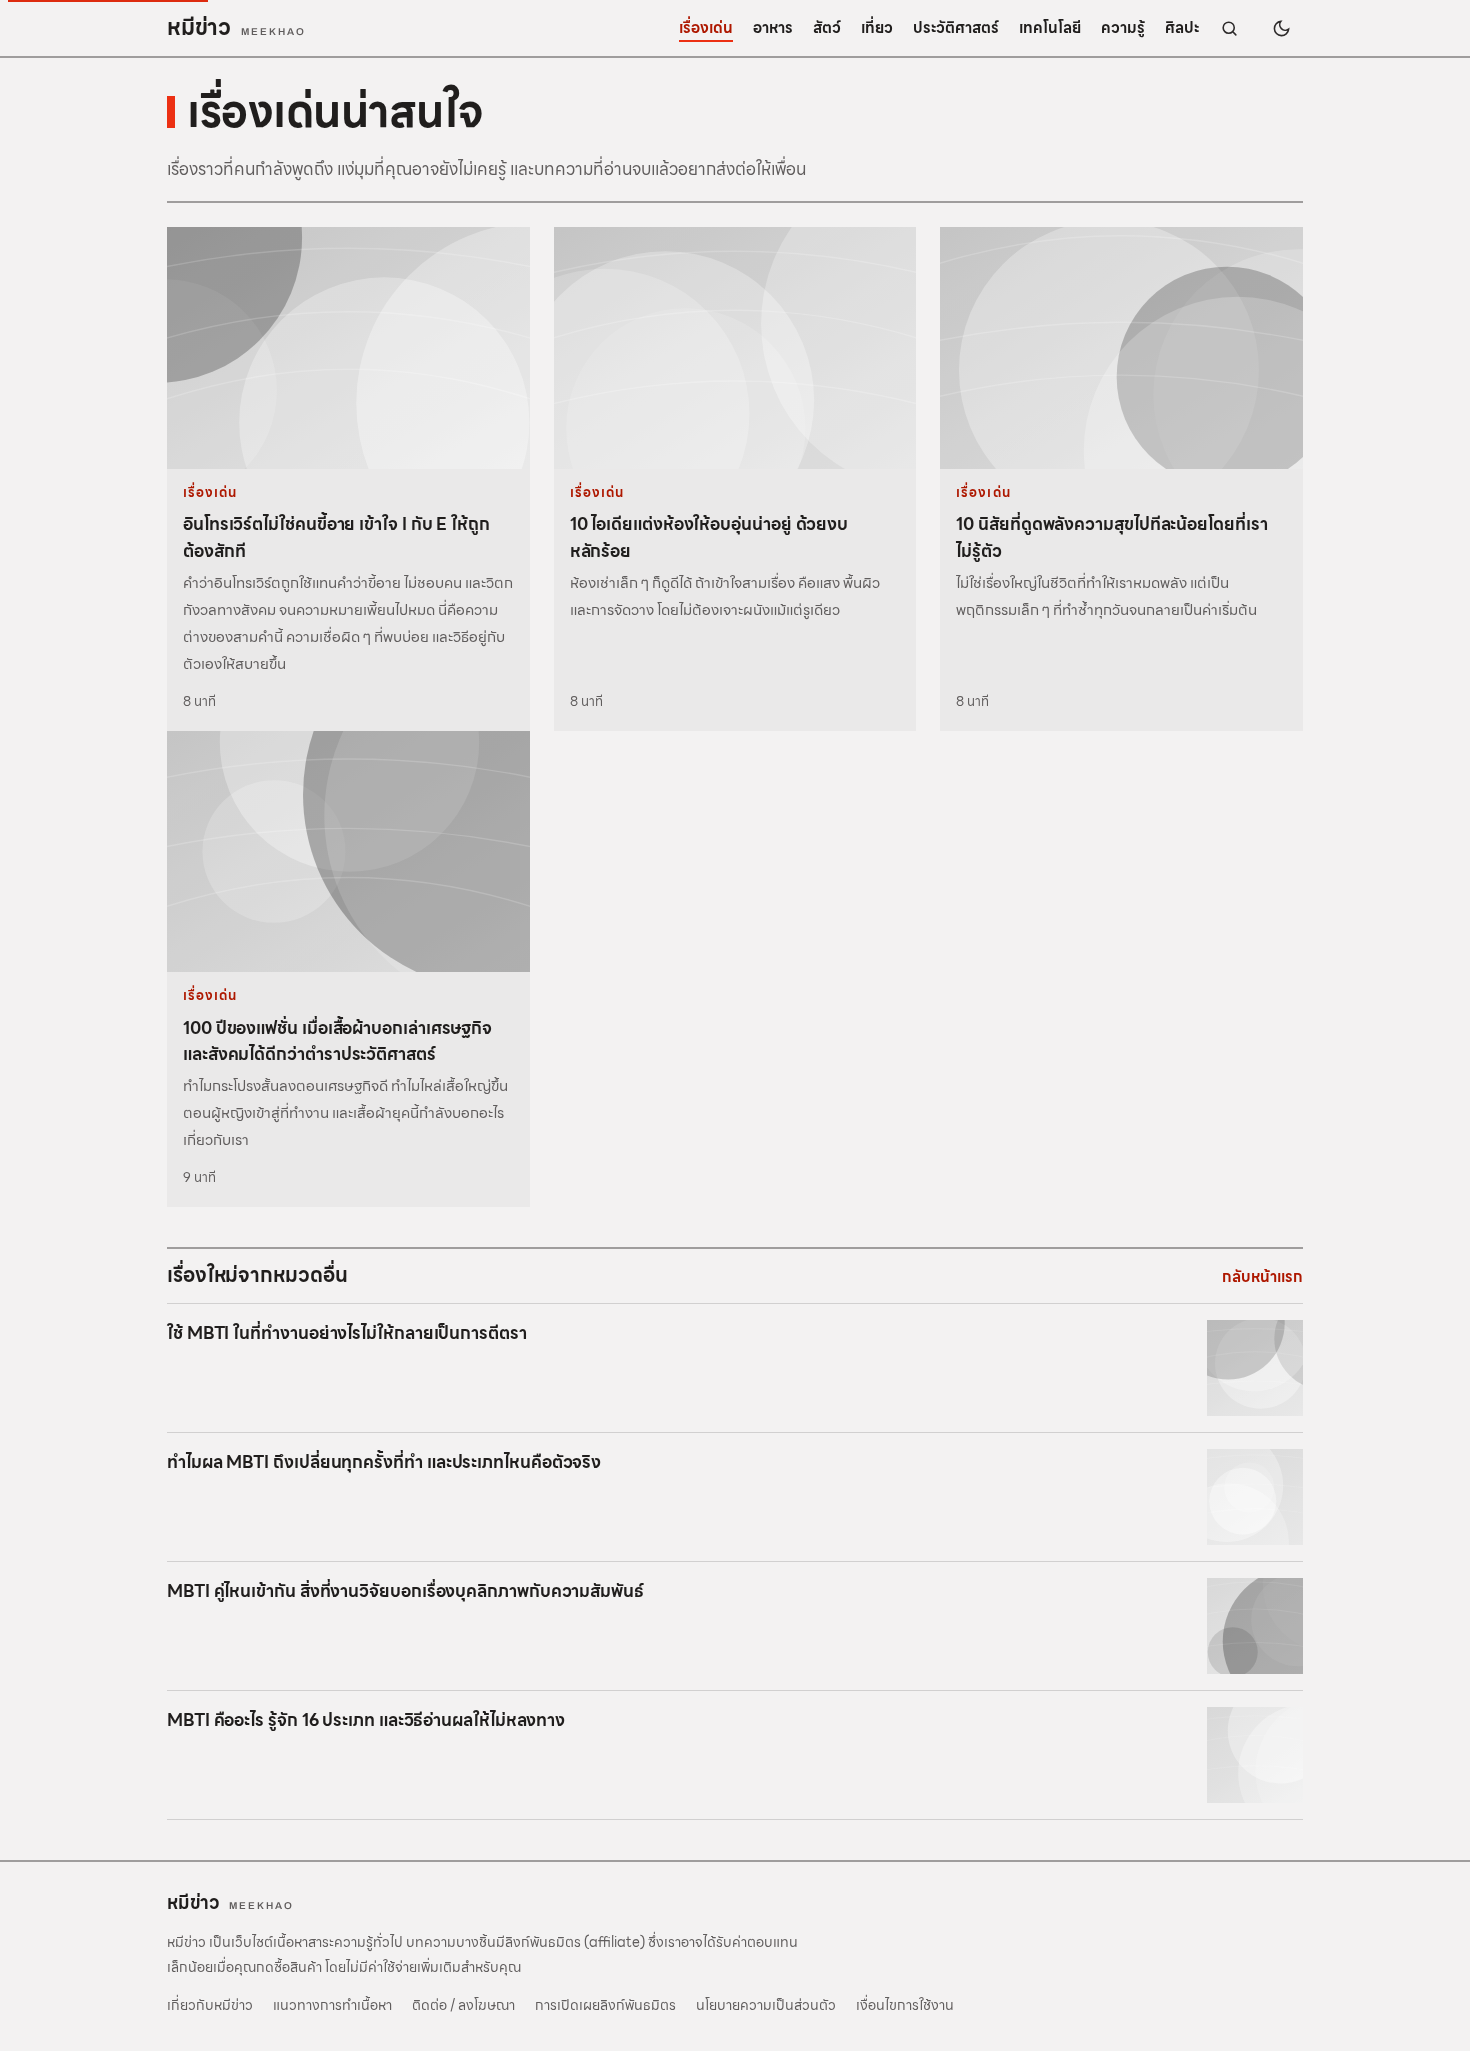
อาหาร (773, 28)
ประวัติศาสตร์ (956, 28)
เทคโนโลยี (1050, 28)
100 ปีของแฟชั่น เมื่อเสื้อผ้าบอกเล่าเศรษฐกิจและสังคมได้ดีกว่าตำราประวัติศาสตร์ (337, 1041)
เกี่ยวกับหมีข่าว (210, 2005)
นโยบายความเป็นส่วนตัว (766, 2005)
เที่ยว (877, 28)
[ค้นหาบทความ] (1229, 28)
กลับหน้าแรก (1262, 1277)
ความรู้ (1123, 28)
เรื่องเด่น (706, 28)
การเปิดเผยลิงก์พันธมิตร (605, 2005)
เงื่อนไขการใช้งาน (905, 2005)
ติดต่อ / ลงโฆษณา (463, 2005)
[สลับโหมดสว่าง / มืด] (1281, 28)
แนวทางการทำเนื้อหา (332, 2005)
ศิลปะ (1182, 28)
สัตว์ (827, 28)
